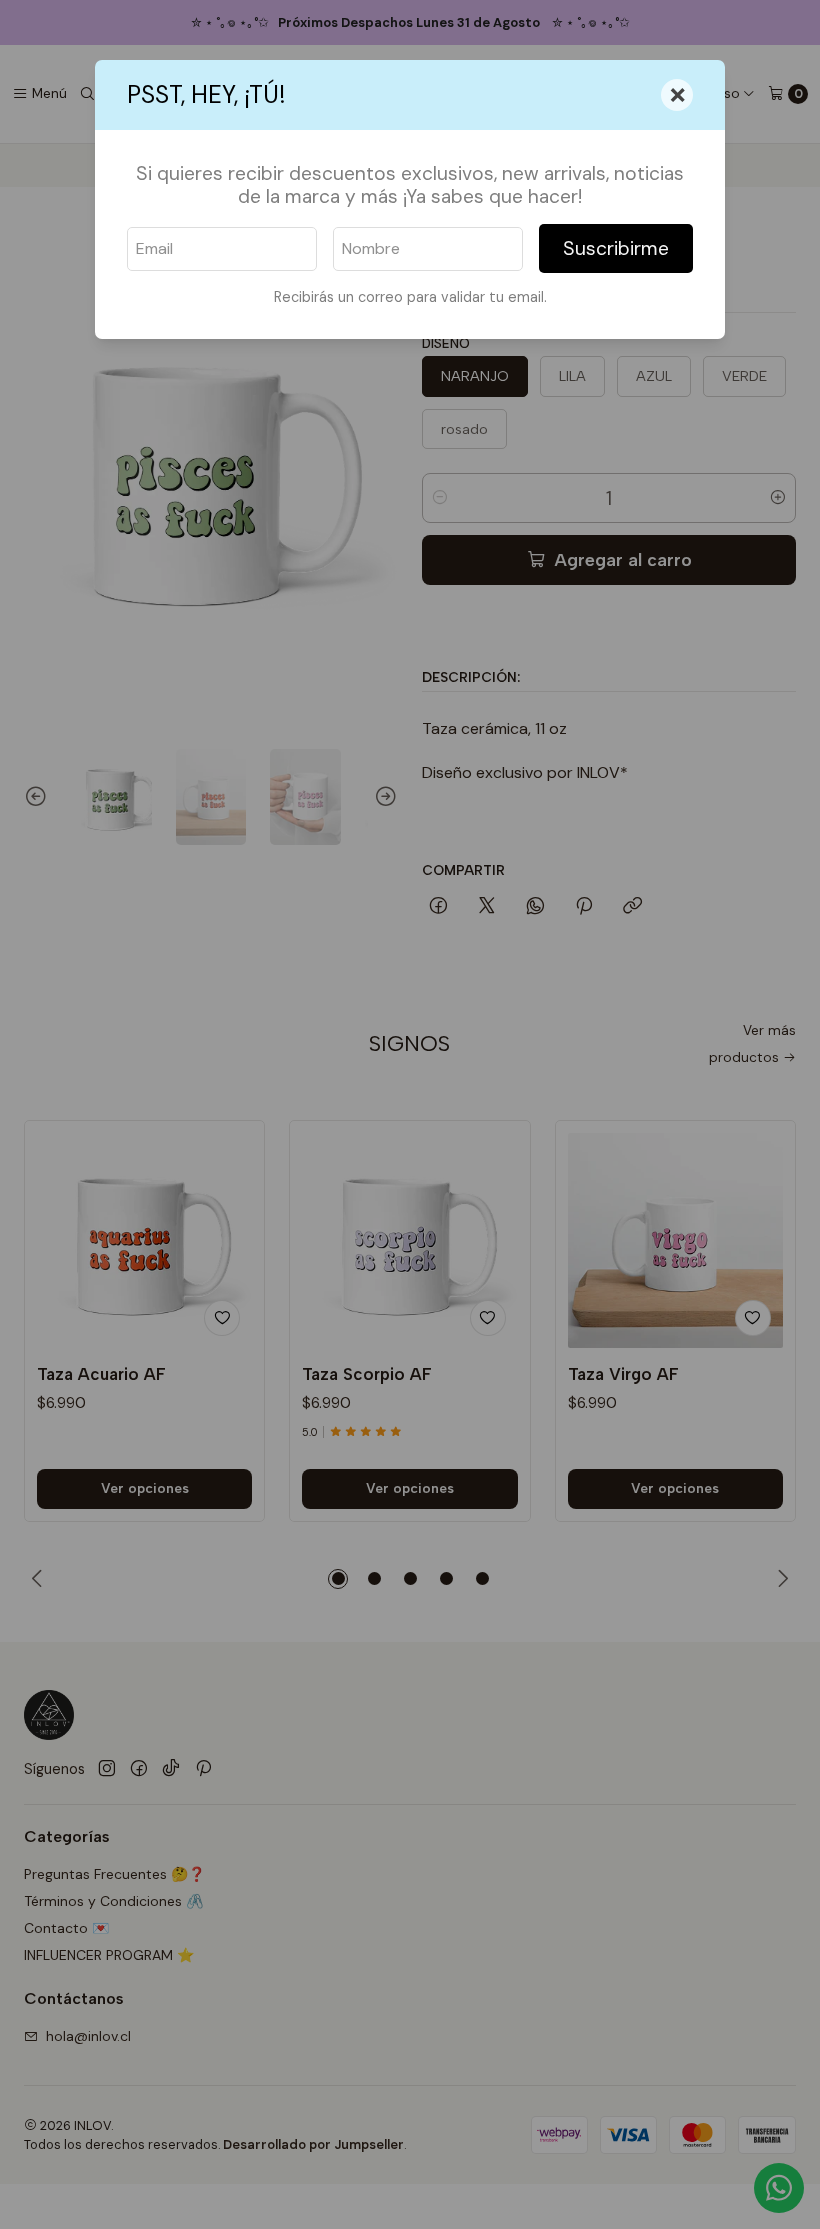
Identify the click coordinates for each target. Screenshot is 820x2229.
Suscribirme (616, 248)
